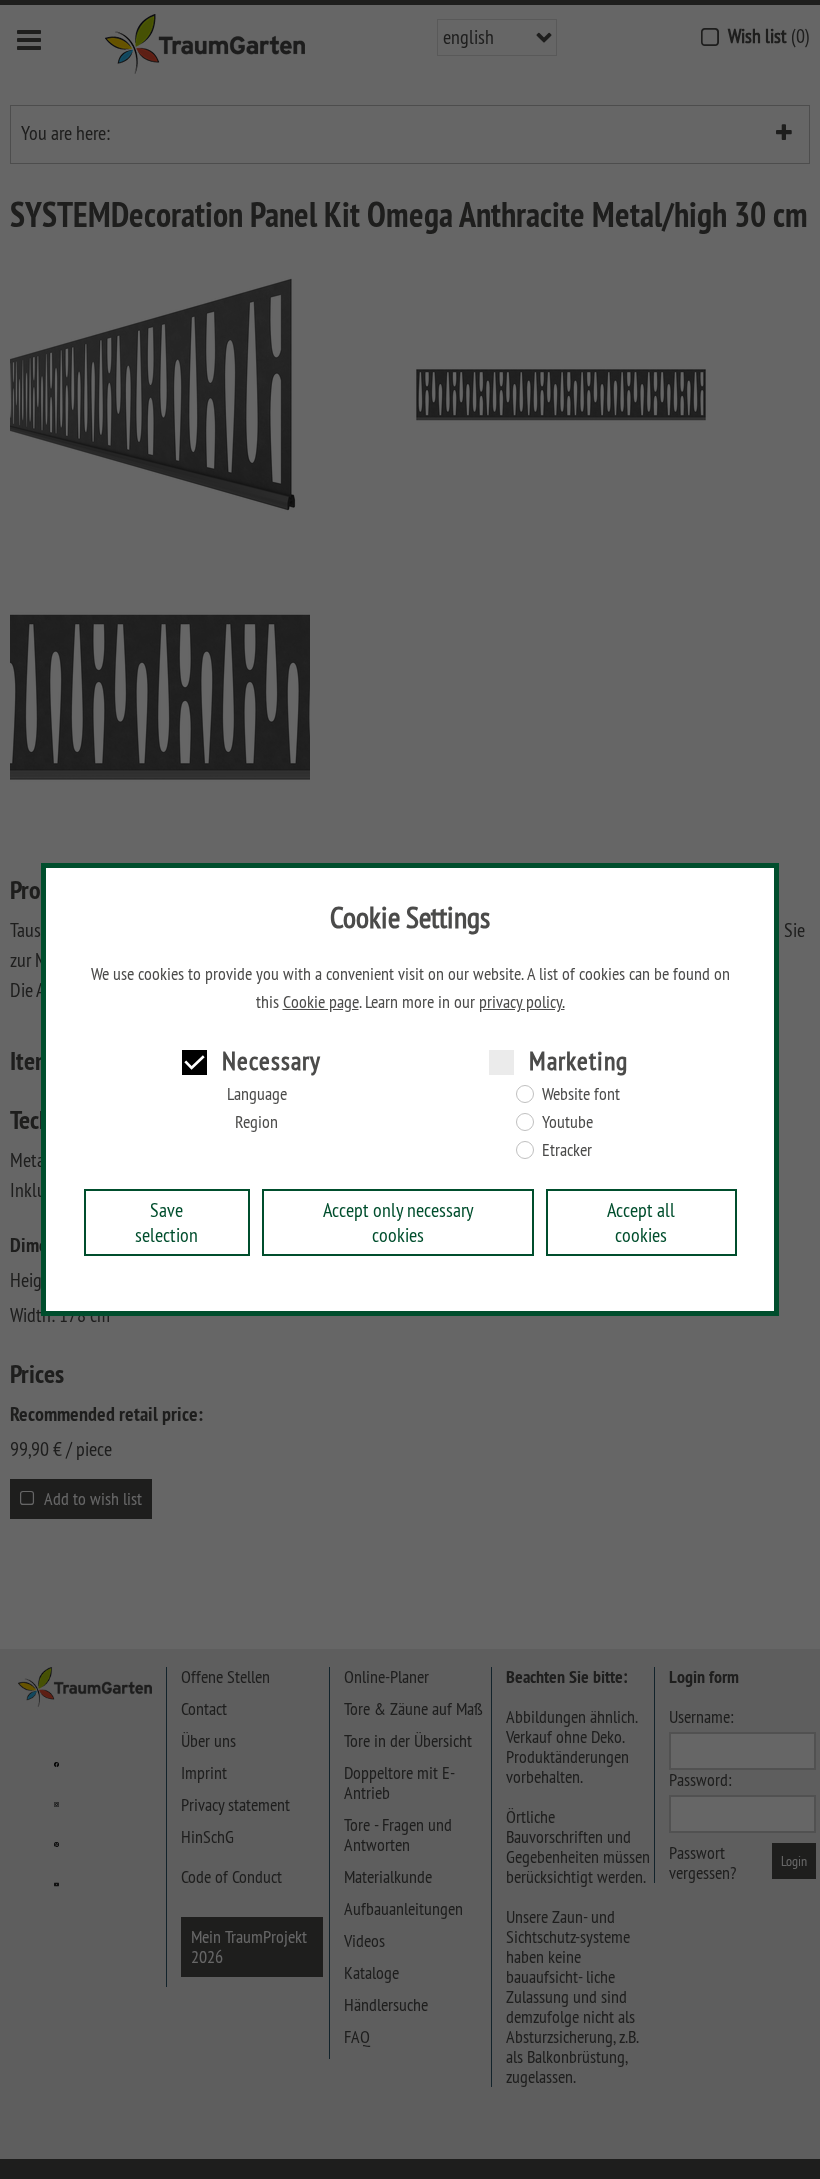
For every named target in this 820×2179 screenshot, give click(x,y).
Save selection (166, 1222)
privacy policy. (522, 1002)
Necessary (271, 1060)
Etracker (567, 1150)
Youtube (567, 1122)
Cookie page (321, 1002)
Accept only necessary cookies (398, 1222)
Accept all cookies (641, 1222)
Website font (581, 1094)
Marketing (578, 1060)
